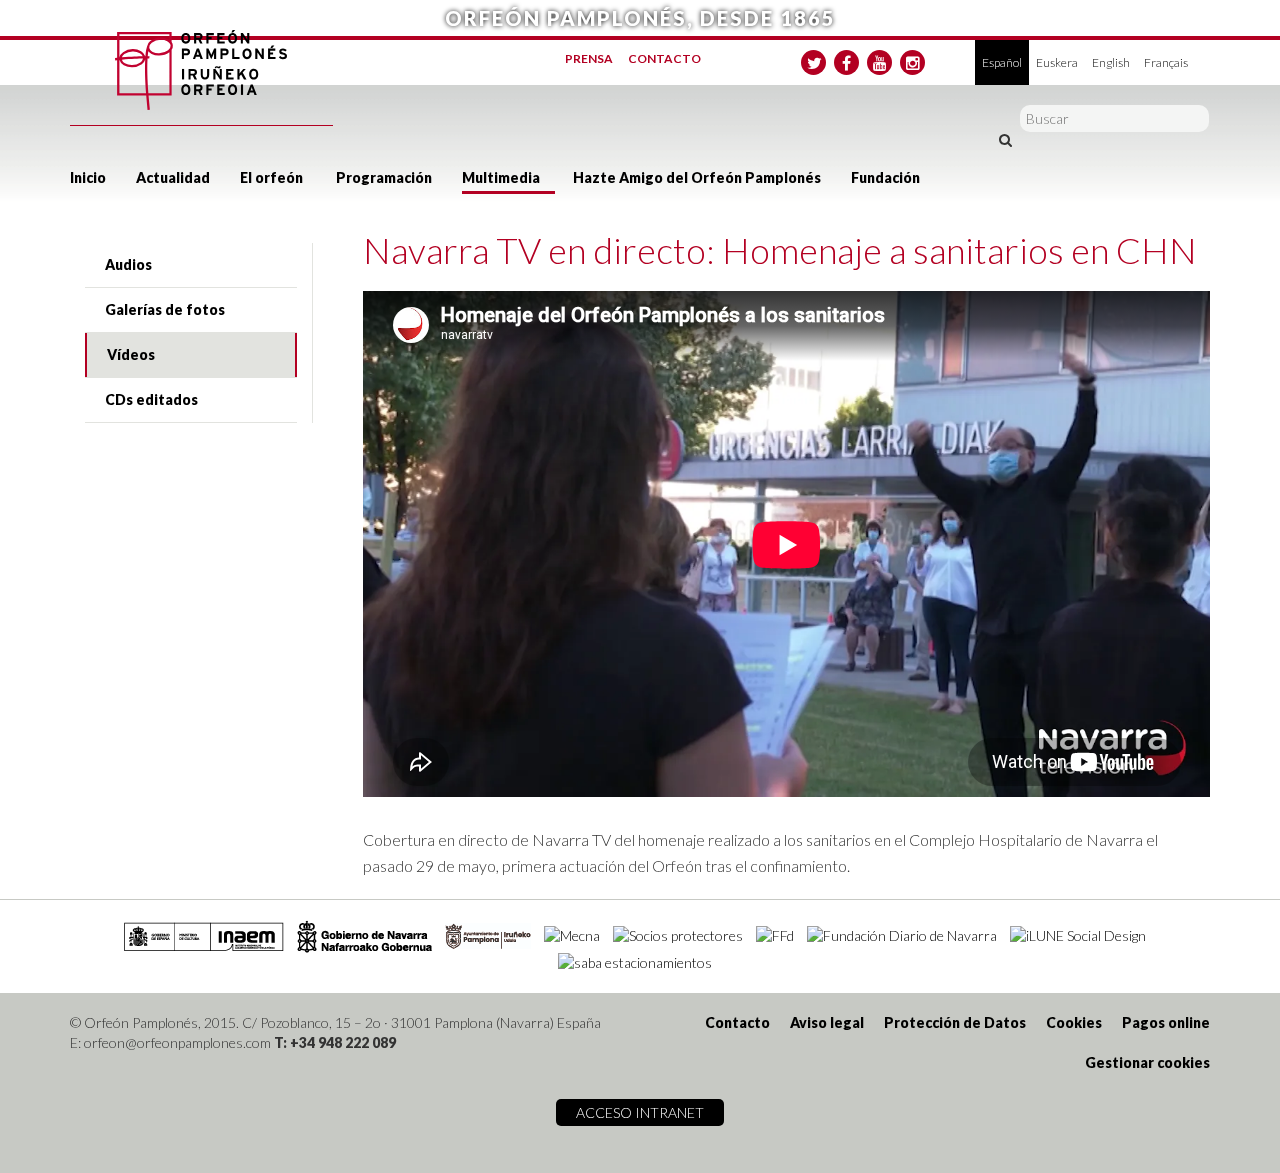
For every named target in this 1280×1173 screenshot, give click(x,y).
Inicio (88, 177)
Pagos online (1166, 1022)
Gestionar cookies (1147, 1062)
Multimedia (501, 177)
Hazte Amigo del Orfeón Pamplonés (697, 177)
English (1111, 62)
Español (1002, 62)
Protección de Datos (955, 1022)
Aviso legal (827, 1022)
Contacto (664, 58)
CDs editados (151, 399)
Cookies (1074, 1022)
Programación (384, 177)
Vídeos (131, 354)
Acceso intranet (640, 1112)
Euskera (1057, 62)
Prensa (589, 58)
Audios (128, 264)
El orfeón (271, 177)
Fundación (885, 177)
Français (1166, 62)
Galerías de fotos (165, 309)
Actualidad (173, 177)
